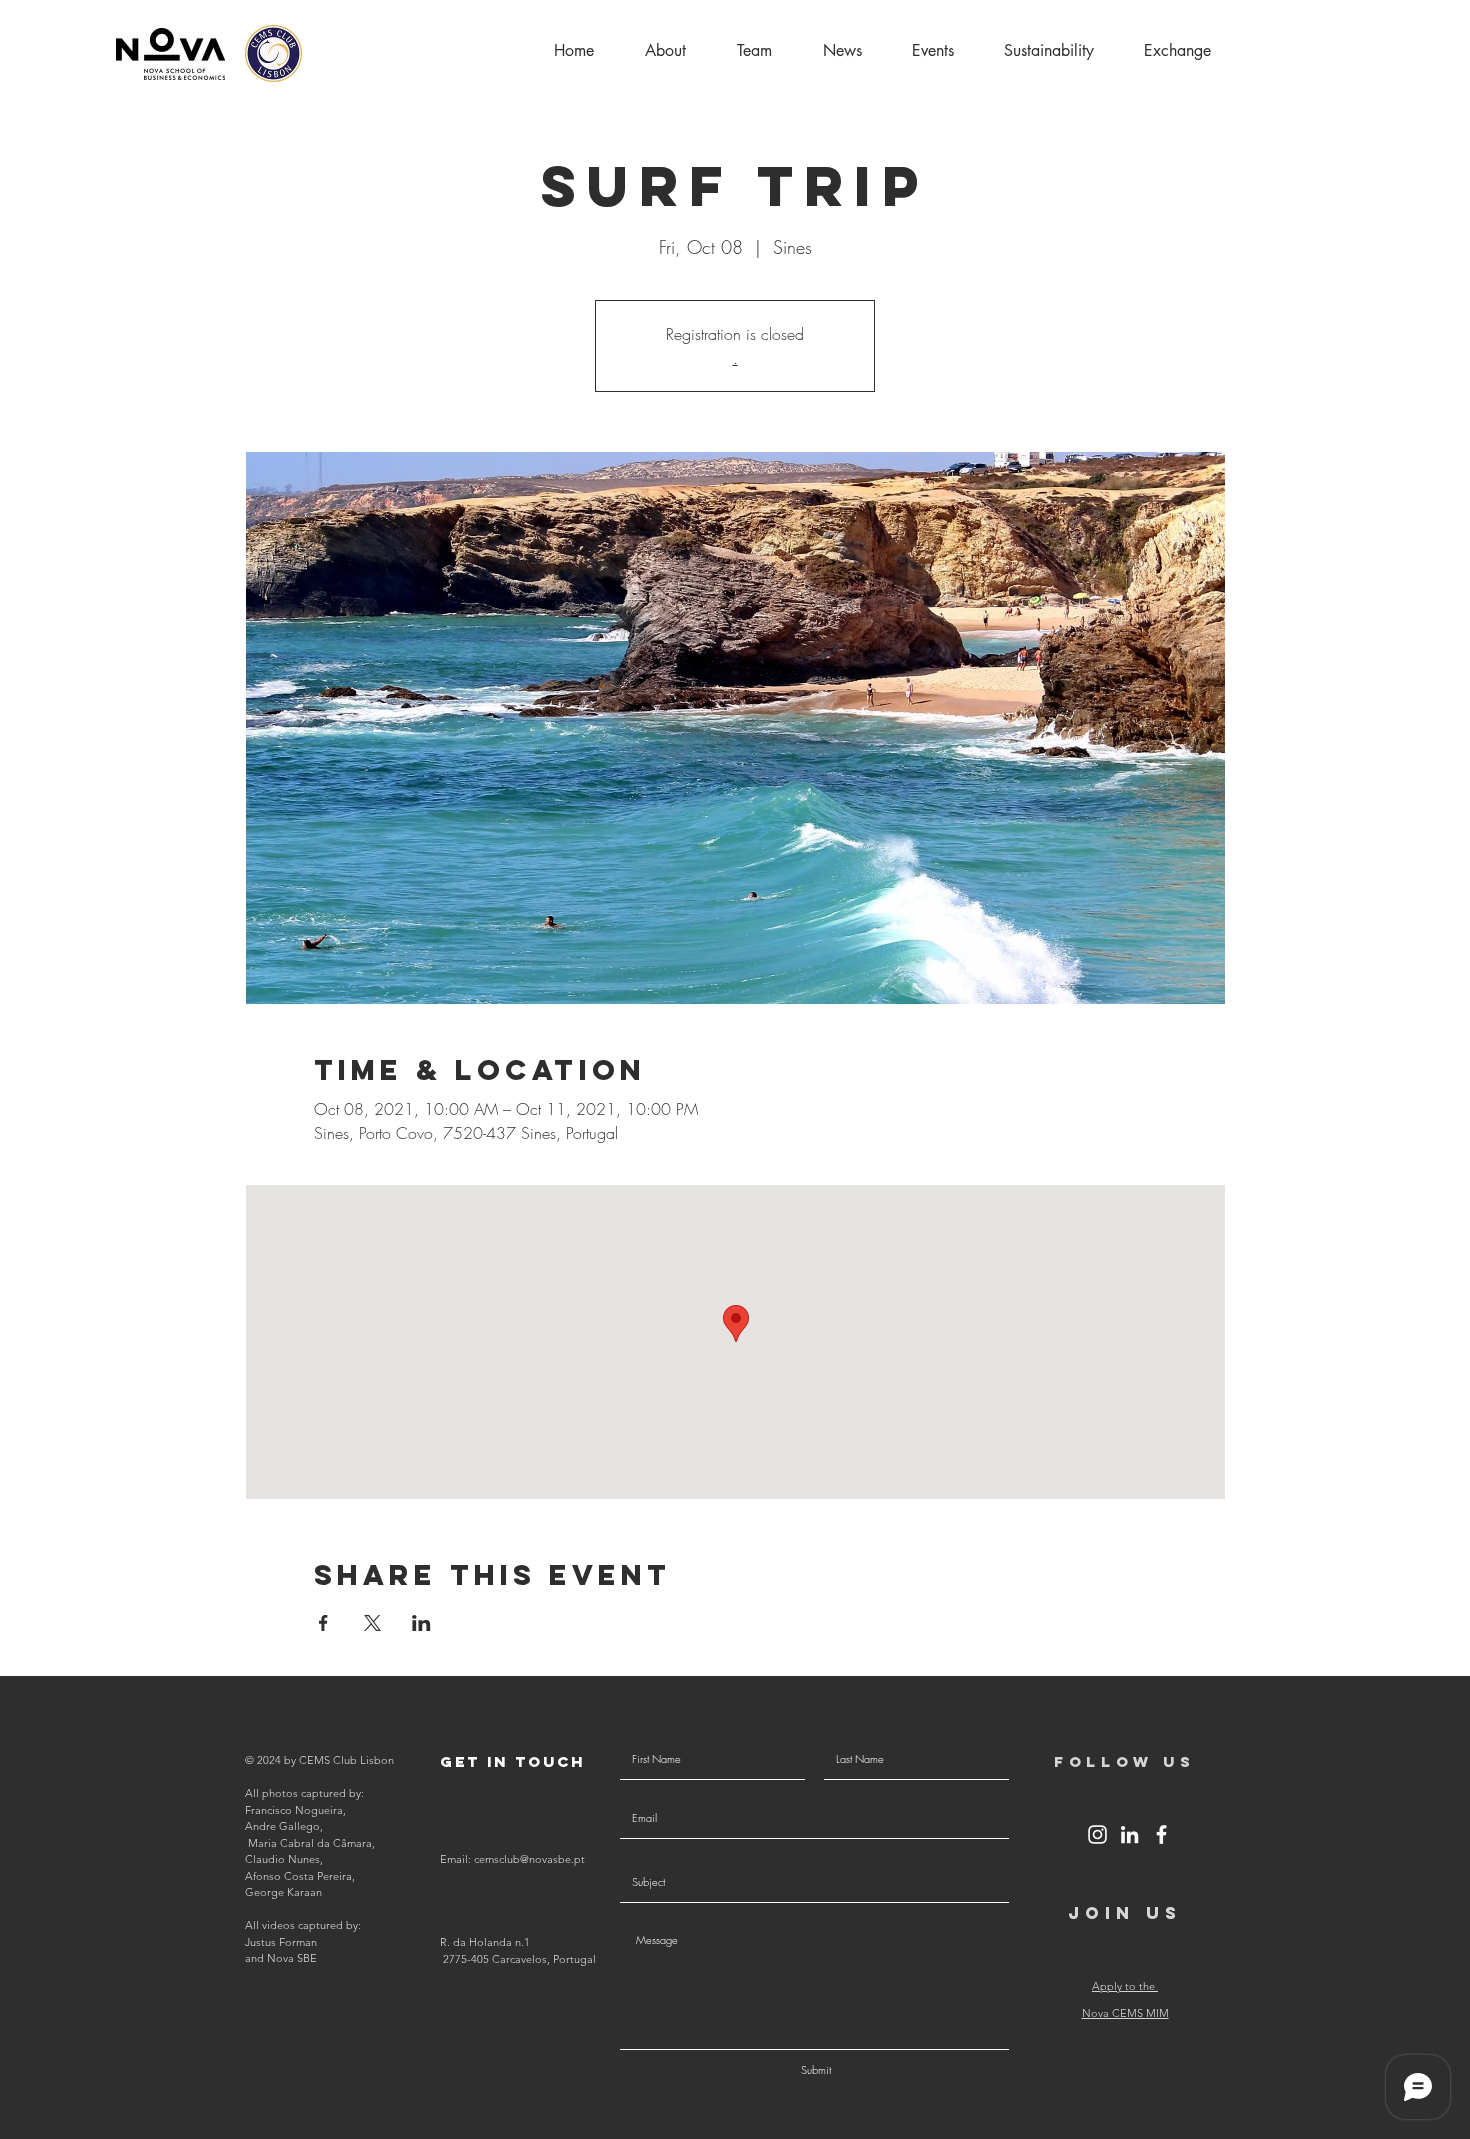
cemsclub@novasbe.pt (529, 1859)
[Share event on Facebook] (323, 1623)
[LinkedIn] (1129, 1834)
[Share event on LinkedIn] (421, 1623)
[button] (1177, 51)
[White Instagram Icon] (1097, 1834)
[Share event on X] (372, 1623)
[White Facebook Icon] (1161, 1834)
